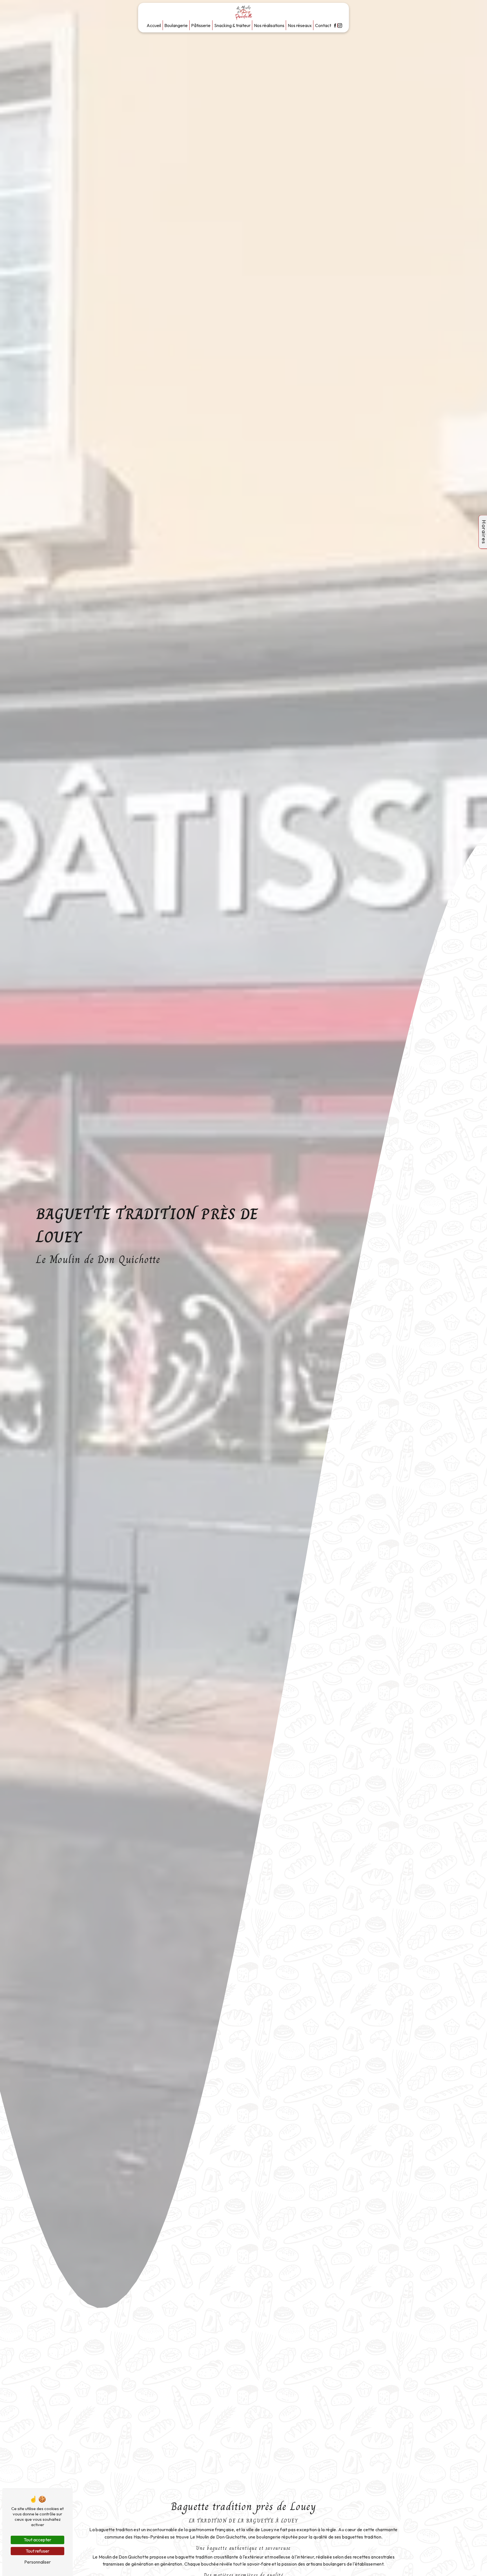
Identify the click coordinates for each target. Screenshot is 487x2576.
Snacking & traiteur (232, 25)
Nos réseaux (300, 25)
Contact (323, 25)
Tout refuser (37, 2551)
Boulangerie (176, 25)
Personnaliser (37, 2562)
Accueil (154, 25)
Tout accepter (37, 2540)
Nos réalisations (269, 25)
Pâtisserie (201, 25)
